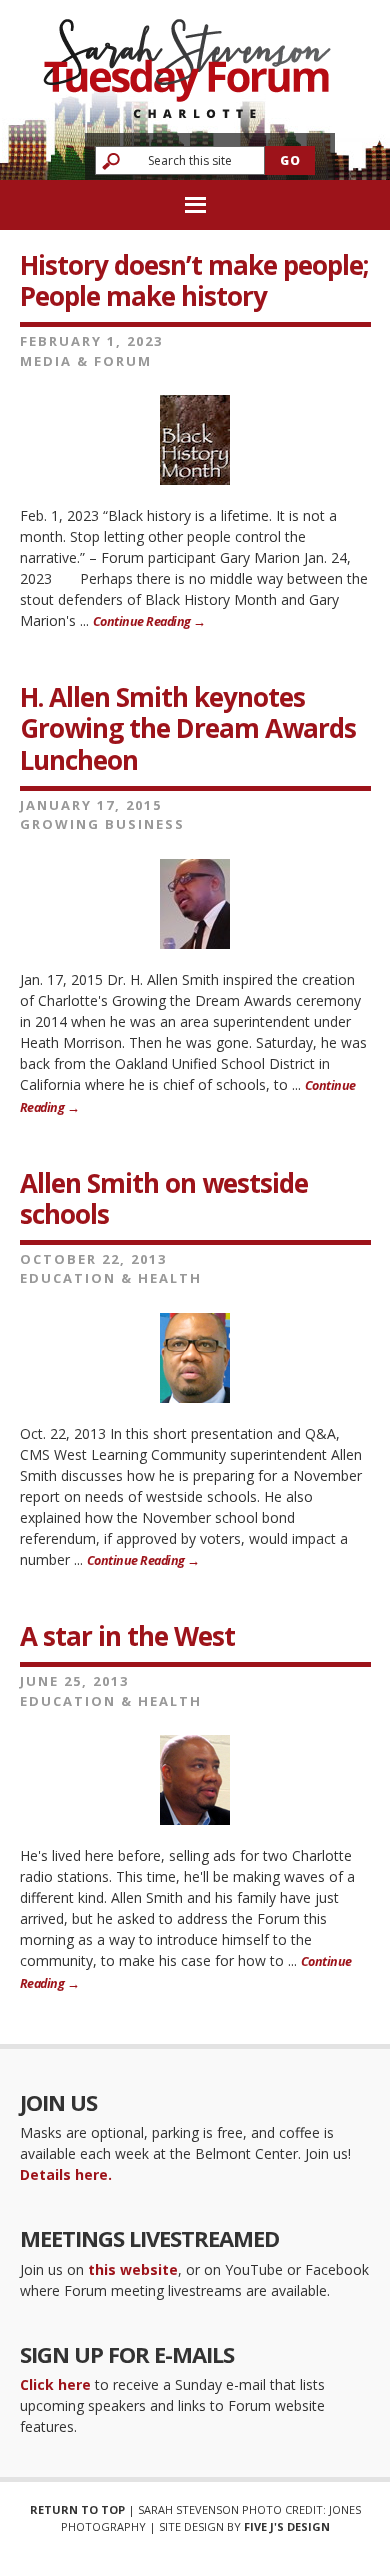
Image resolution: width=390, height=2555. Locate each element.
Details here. (66, 2174)
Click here (55, 2384)
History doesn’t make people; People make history (194, 280)
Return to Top (77, 2509)
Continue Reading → (149, 621)
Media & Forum (86, 361)
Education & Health (111, 1278)
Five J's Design (287, 2526)
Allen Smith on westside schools (164, 1198)
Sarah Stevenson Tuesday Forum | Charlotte (187, 59)
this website (133, 2269)
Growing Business (102, 824)
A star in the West (127, 1636)
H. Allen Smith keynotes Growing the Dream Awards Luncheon (188, 728)
